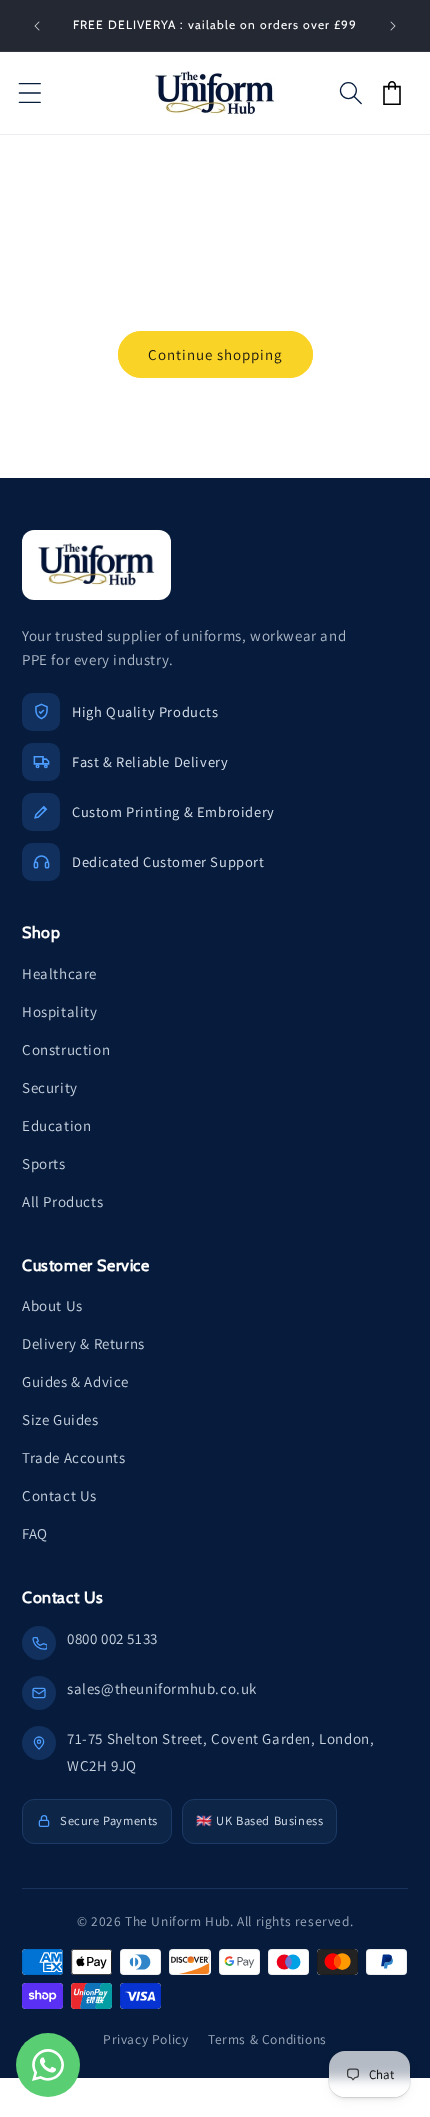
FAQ (35, 1533)
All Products (62, 1201)
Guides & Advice (75, 1381)
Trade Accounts (73, 1457)
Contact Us (59, 1495)
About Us (52, 1305)
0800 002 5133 (112, 1638)
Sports (44, 1163)
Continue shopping (215, 354)
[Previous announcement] (37, 26)
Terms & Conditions (267, 2039)
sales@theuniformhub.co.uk (162, 1688)
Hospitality (60, 1011)
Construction (66, 1049)
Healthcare (59, 973)
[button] (30, 93)
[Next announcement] (393, 26)
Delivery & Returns (83, 1343)
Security (50, 1087)
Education (56, 1125)
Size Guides (60, 1419)
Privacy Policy (145, 2039)
